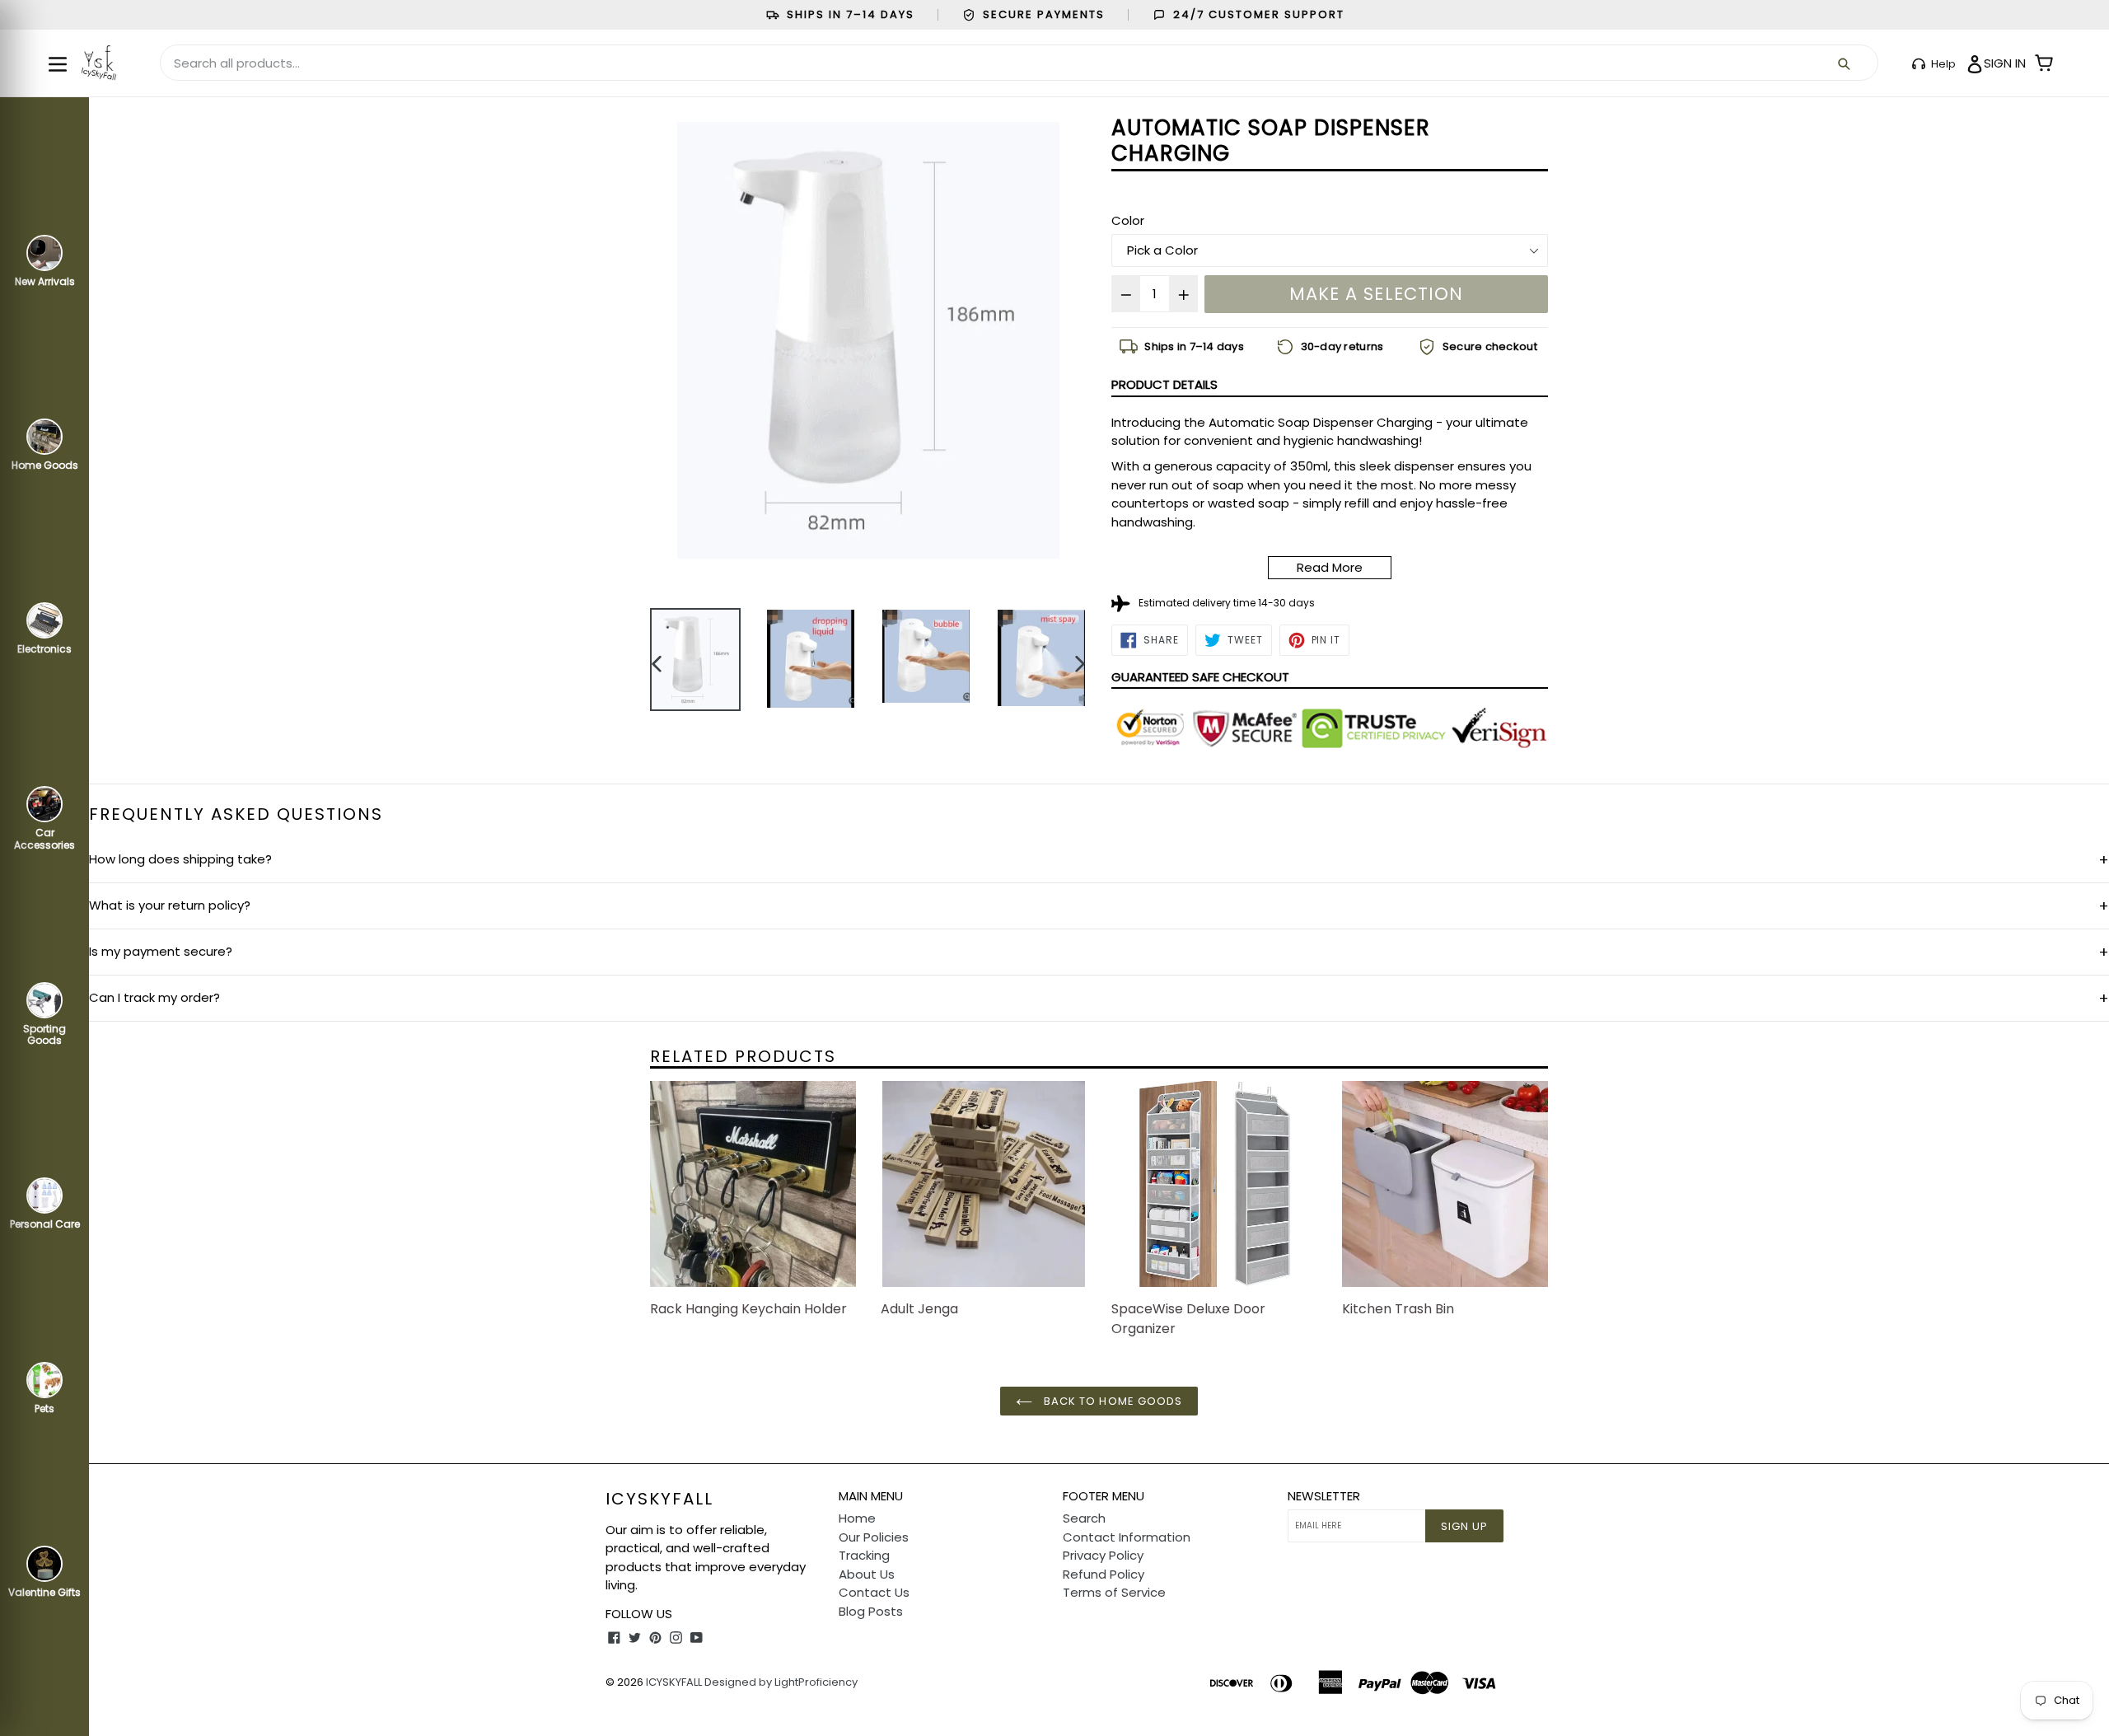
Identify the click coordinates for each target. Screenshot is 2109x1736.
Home (857, 1518)
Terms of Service (1114, 1592)
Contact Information (1127, 1537)
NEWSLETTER (1324, 1496)
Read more (1330, 567)
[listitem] (1182, 347)
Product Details (1164, 384)
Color (1128, 220)
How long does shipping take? (1099, 860)
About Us (867, 1574)
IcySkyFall (659, 1499)
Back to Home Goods (1111, 1401)
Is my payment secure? (1099, 952)
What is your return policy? (1099, 906)
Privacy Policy (1103, 1555)
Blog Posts (871, 1611)
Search (1084, 1518)
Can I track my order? (1099, 998)
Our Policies (874, 1537)
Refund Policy (1104, 1574)
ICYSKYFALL (674, 1682)
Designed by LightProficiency (781, 1682)
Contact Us (874, 1592)
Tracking (864, 1555)
